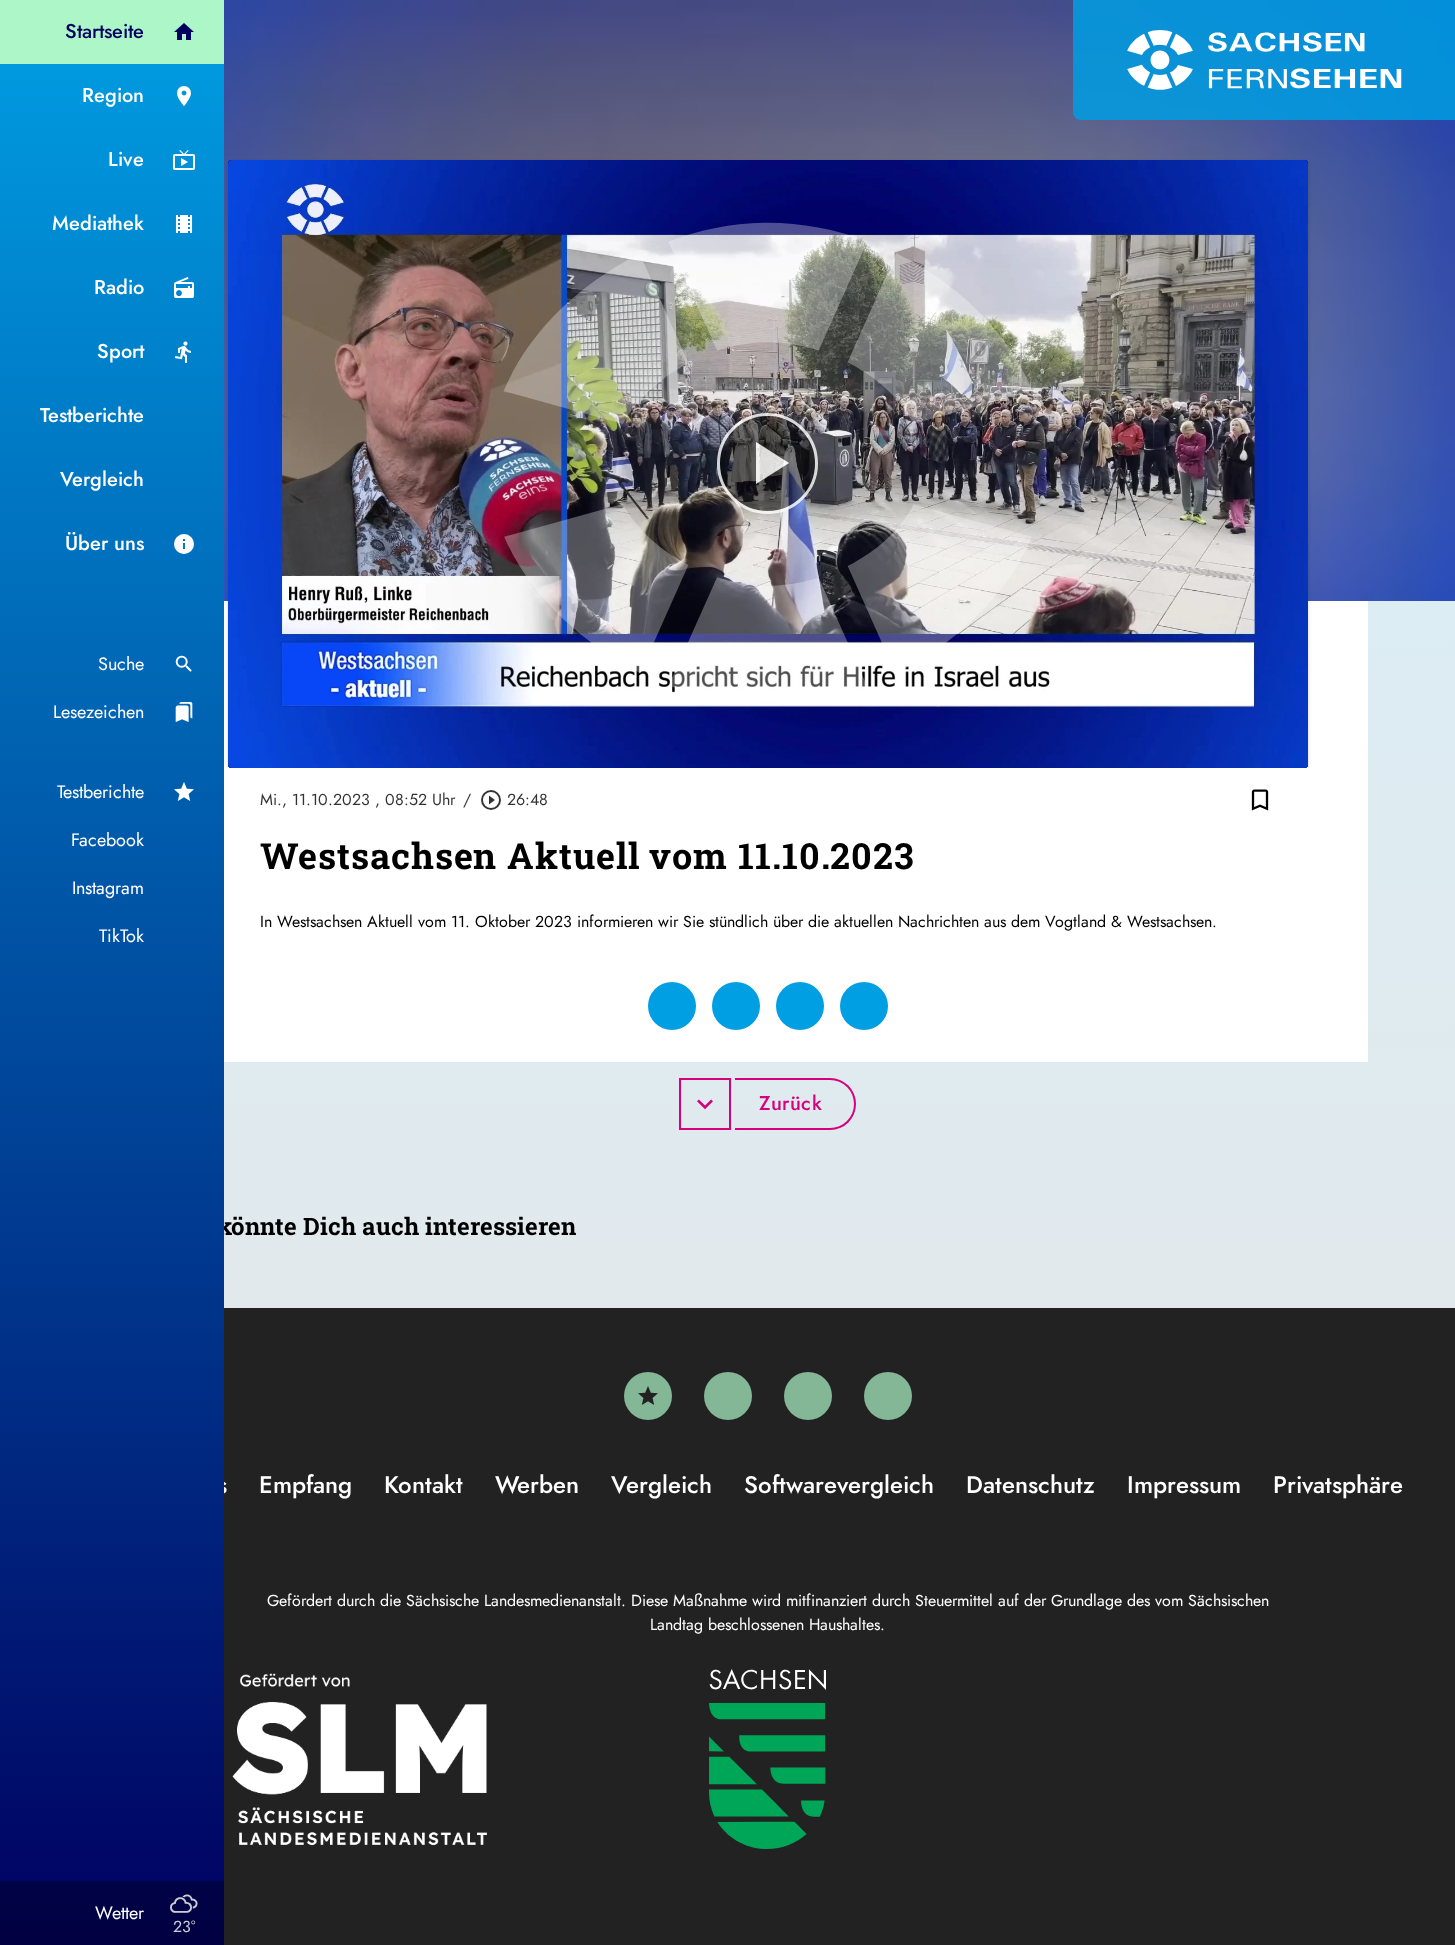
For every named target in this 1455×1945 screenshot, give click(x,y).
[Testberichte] (648, 1396)
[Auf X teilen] (736, 1006)
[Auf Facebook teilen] (672, 1006)
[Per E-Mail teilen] (864, 1006)
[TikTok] (888, 1396)
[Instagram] (808, 1396)
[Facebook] (728, 1396)
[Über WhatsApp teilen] (800, 1006)
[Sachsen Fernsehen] (1264, 60)
